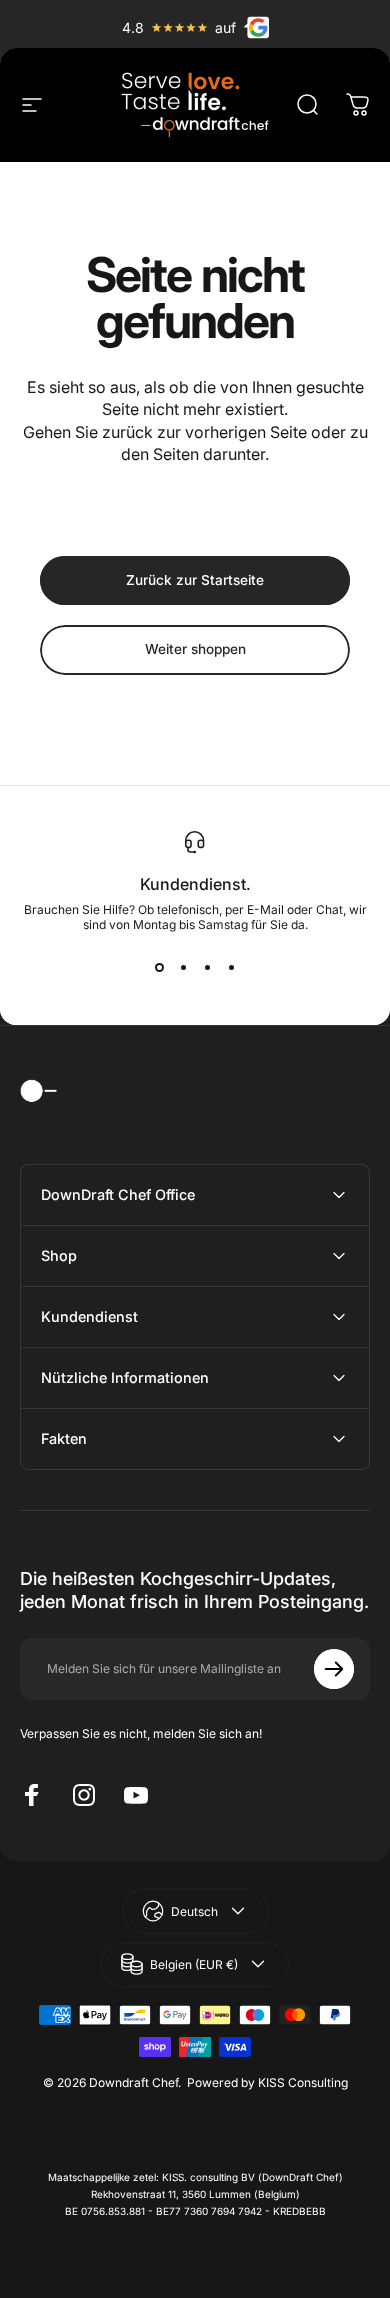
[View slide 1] (159, 968)
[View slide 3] (207, 968)
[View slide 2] (183, 968)
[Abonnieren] (334, 1669)
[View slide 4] (231, 968)
